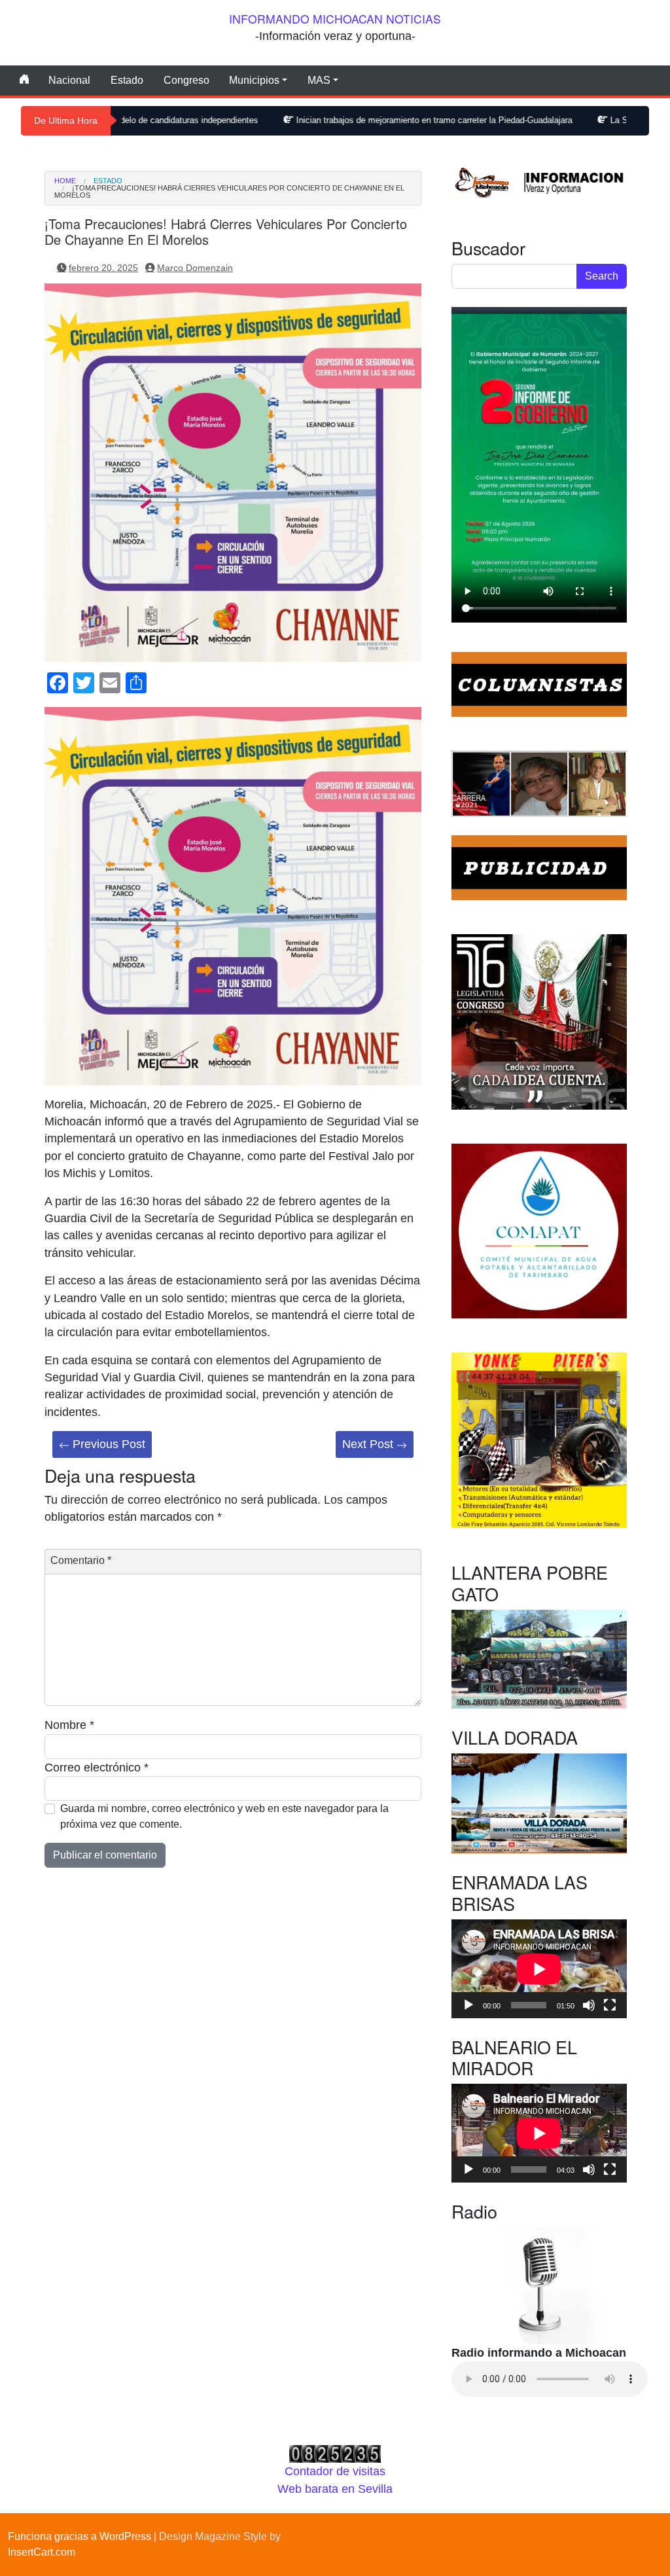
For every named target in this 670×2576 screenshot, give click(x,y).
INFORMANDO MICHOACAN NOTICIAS (335, 19)
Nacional (69, 80)
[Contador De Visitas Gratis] (335, 2454)
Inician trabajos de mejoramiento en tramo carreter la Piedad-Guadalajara (342, 120)
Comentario (81, 1560)
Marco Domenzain (195, 268)
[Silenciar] (589, 2005)
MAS (319, 80)
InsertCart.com (42, 2552)
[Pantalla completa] (610, 2005)
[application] (539, 1969)
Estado (127, 80)
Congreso (186, 80)
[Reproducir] (468, 2005)
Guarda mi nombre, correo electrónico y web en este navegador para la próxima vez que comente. (224, 1816)
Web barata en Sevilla (335, 2489)
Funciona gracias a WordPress (79, 2536)
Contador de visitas (335, 2471)
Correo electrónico (97, 1768)
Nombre (69, 1725)
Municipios (254, 80)
